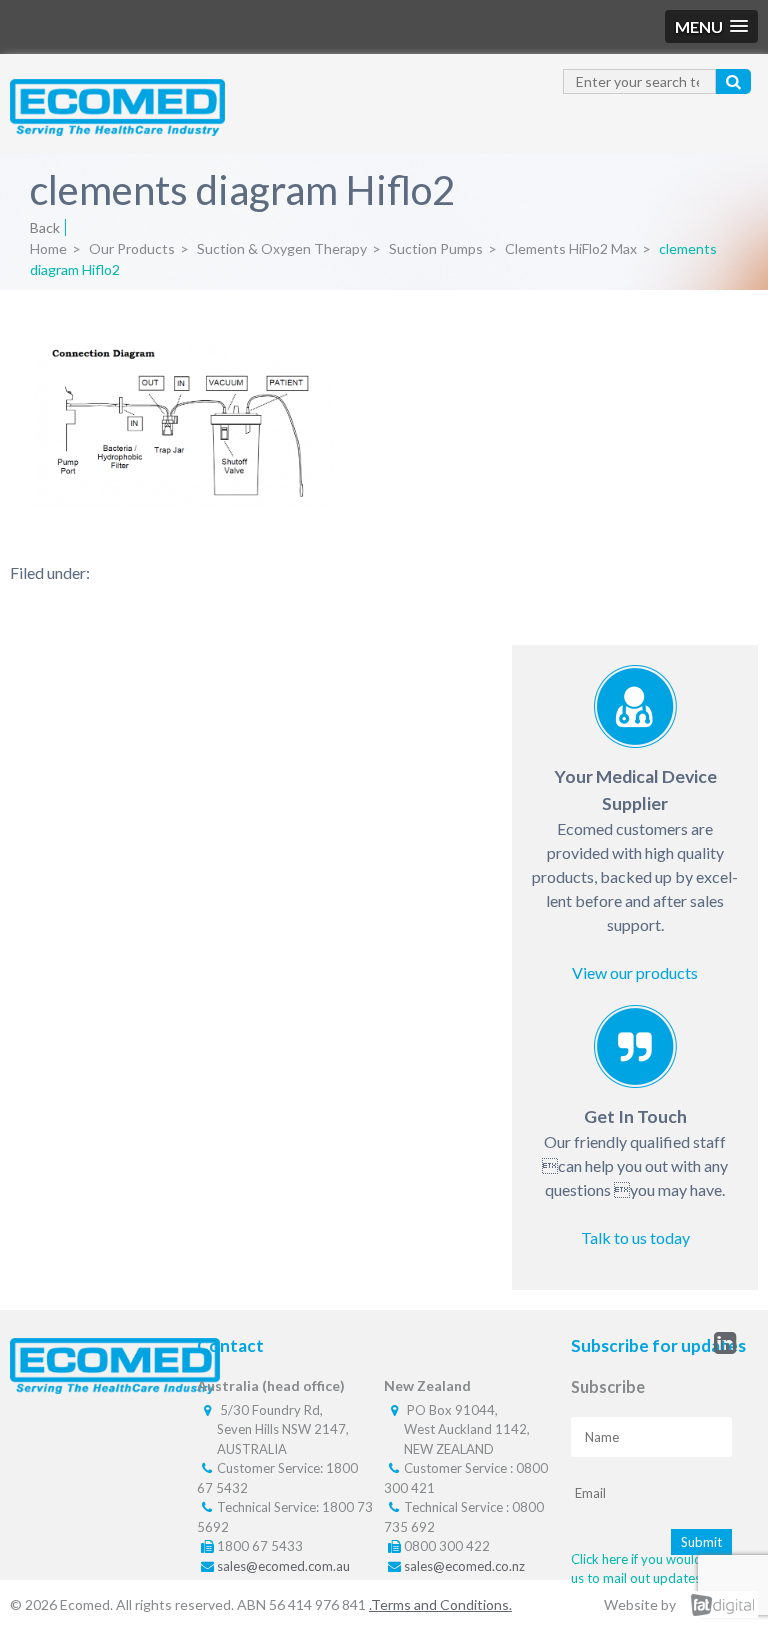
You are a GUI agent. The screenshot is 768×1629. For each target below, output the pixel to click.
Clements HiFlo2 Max (571, 248)
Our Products (132, 248)
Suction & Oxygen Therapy (282, 248)
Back (45, 227)
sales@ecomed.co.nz (464, 1566)
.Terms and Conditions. (440, 1604)
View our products (635, 972)
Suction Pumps (436, 248)
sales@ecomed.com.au (283, 1566)
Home (48, 248)
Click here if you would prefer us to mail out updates (656, 1569)
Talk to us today (635, 1237)
